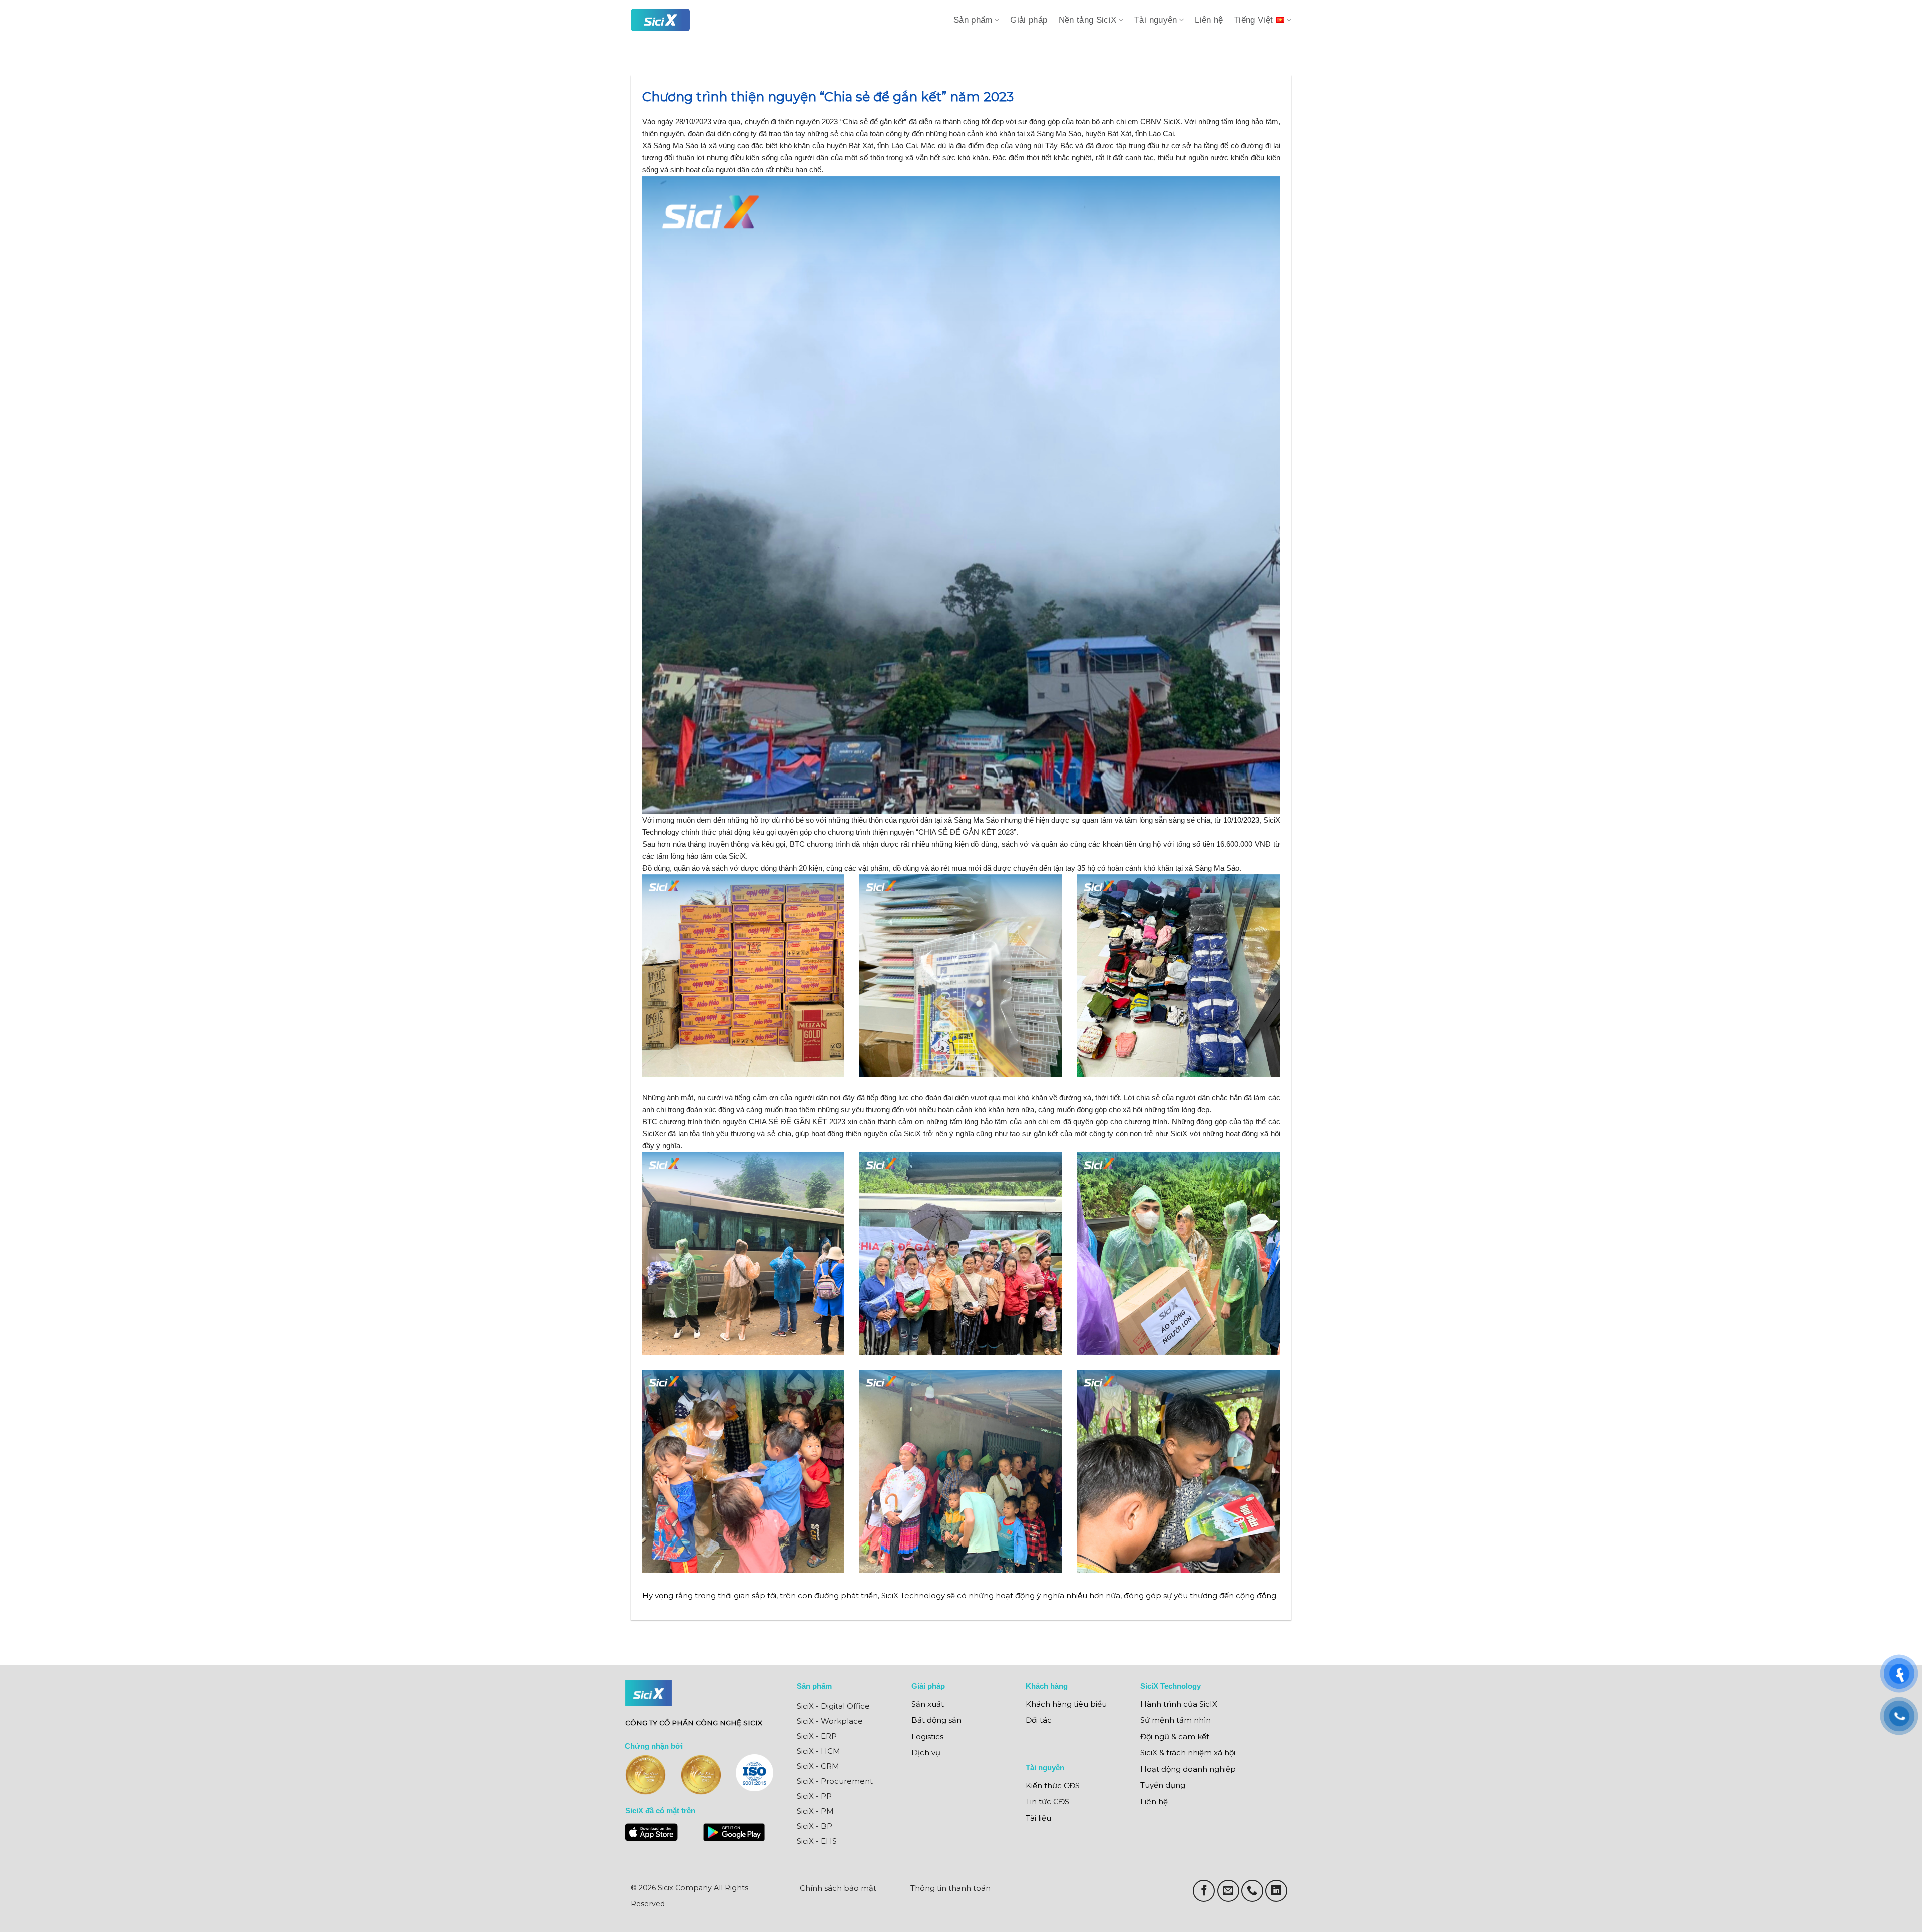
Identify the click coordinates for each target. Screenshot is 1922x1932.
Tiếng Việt (1254, 20)
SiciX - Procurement (835, 1781)
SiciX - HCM (819, 1751)
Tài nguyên (1156, 20)
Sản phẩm (973, 20)
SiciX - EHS (817, 1841)
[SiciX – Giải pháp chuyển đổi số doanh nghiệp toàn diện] (660, 20)
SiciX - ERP (817, 1736)
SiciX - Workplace (830, 1721)
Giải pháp (1029, 20)
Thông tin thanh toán (950, 1888)
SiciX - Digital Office (833, 1706)
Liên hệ (1209, 20)
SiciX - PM (815, 1811)
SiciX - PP (814, 1796)
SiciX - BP (815, 1826)
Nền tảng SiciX (1088, 20)
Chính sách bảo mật (838, 1888)
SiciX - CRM (818, 1766)
